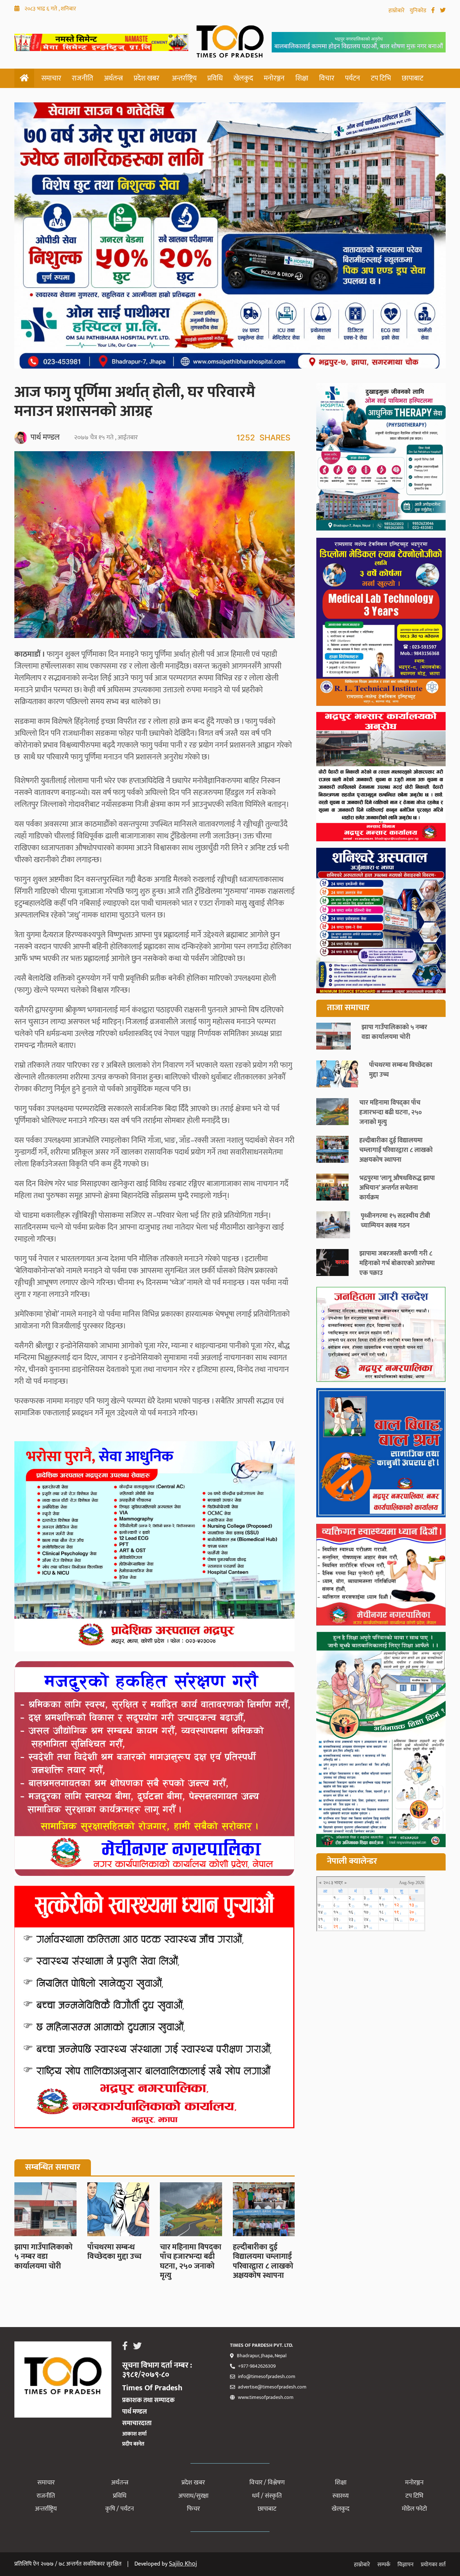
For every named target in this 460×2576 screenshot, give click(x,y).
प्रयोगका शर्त (433, 2565)
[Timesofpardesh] (381, 459)
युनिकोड (419, 11)
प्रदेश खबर (146, 78)
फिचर (193, 2509)
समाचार (51, 78)
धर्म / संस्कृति (267, 2496)
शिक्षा (302, 78)
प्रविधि (215, 78)
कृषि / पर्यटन (120, 2509)
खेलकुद (243, 78)
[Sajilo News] (381, 1336)
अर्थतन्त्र (113, 78)
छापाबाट (413, 78)
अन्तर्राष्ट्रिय (184, 78)
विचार (327, 78)
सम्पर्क (384, 2565)
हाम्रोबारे (397, 11)
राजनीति (82, 78)
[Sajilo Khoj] (101, 49)
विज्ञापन (406, 2565)
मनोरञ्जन (274, 78)
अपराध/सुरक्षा (193, 2496)
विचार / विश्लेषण (267, 2483)
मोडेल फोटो (414, 2509)
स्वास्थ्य (341, 2496)
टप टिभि (381, 78)
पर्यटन (353, 78)
